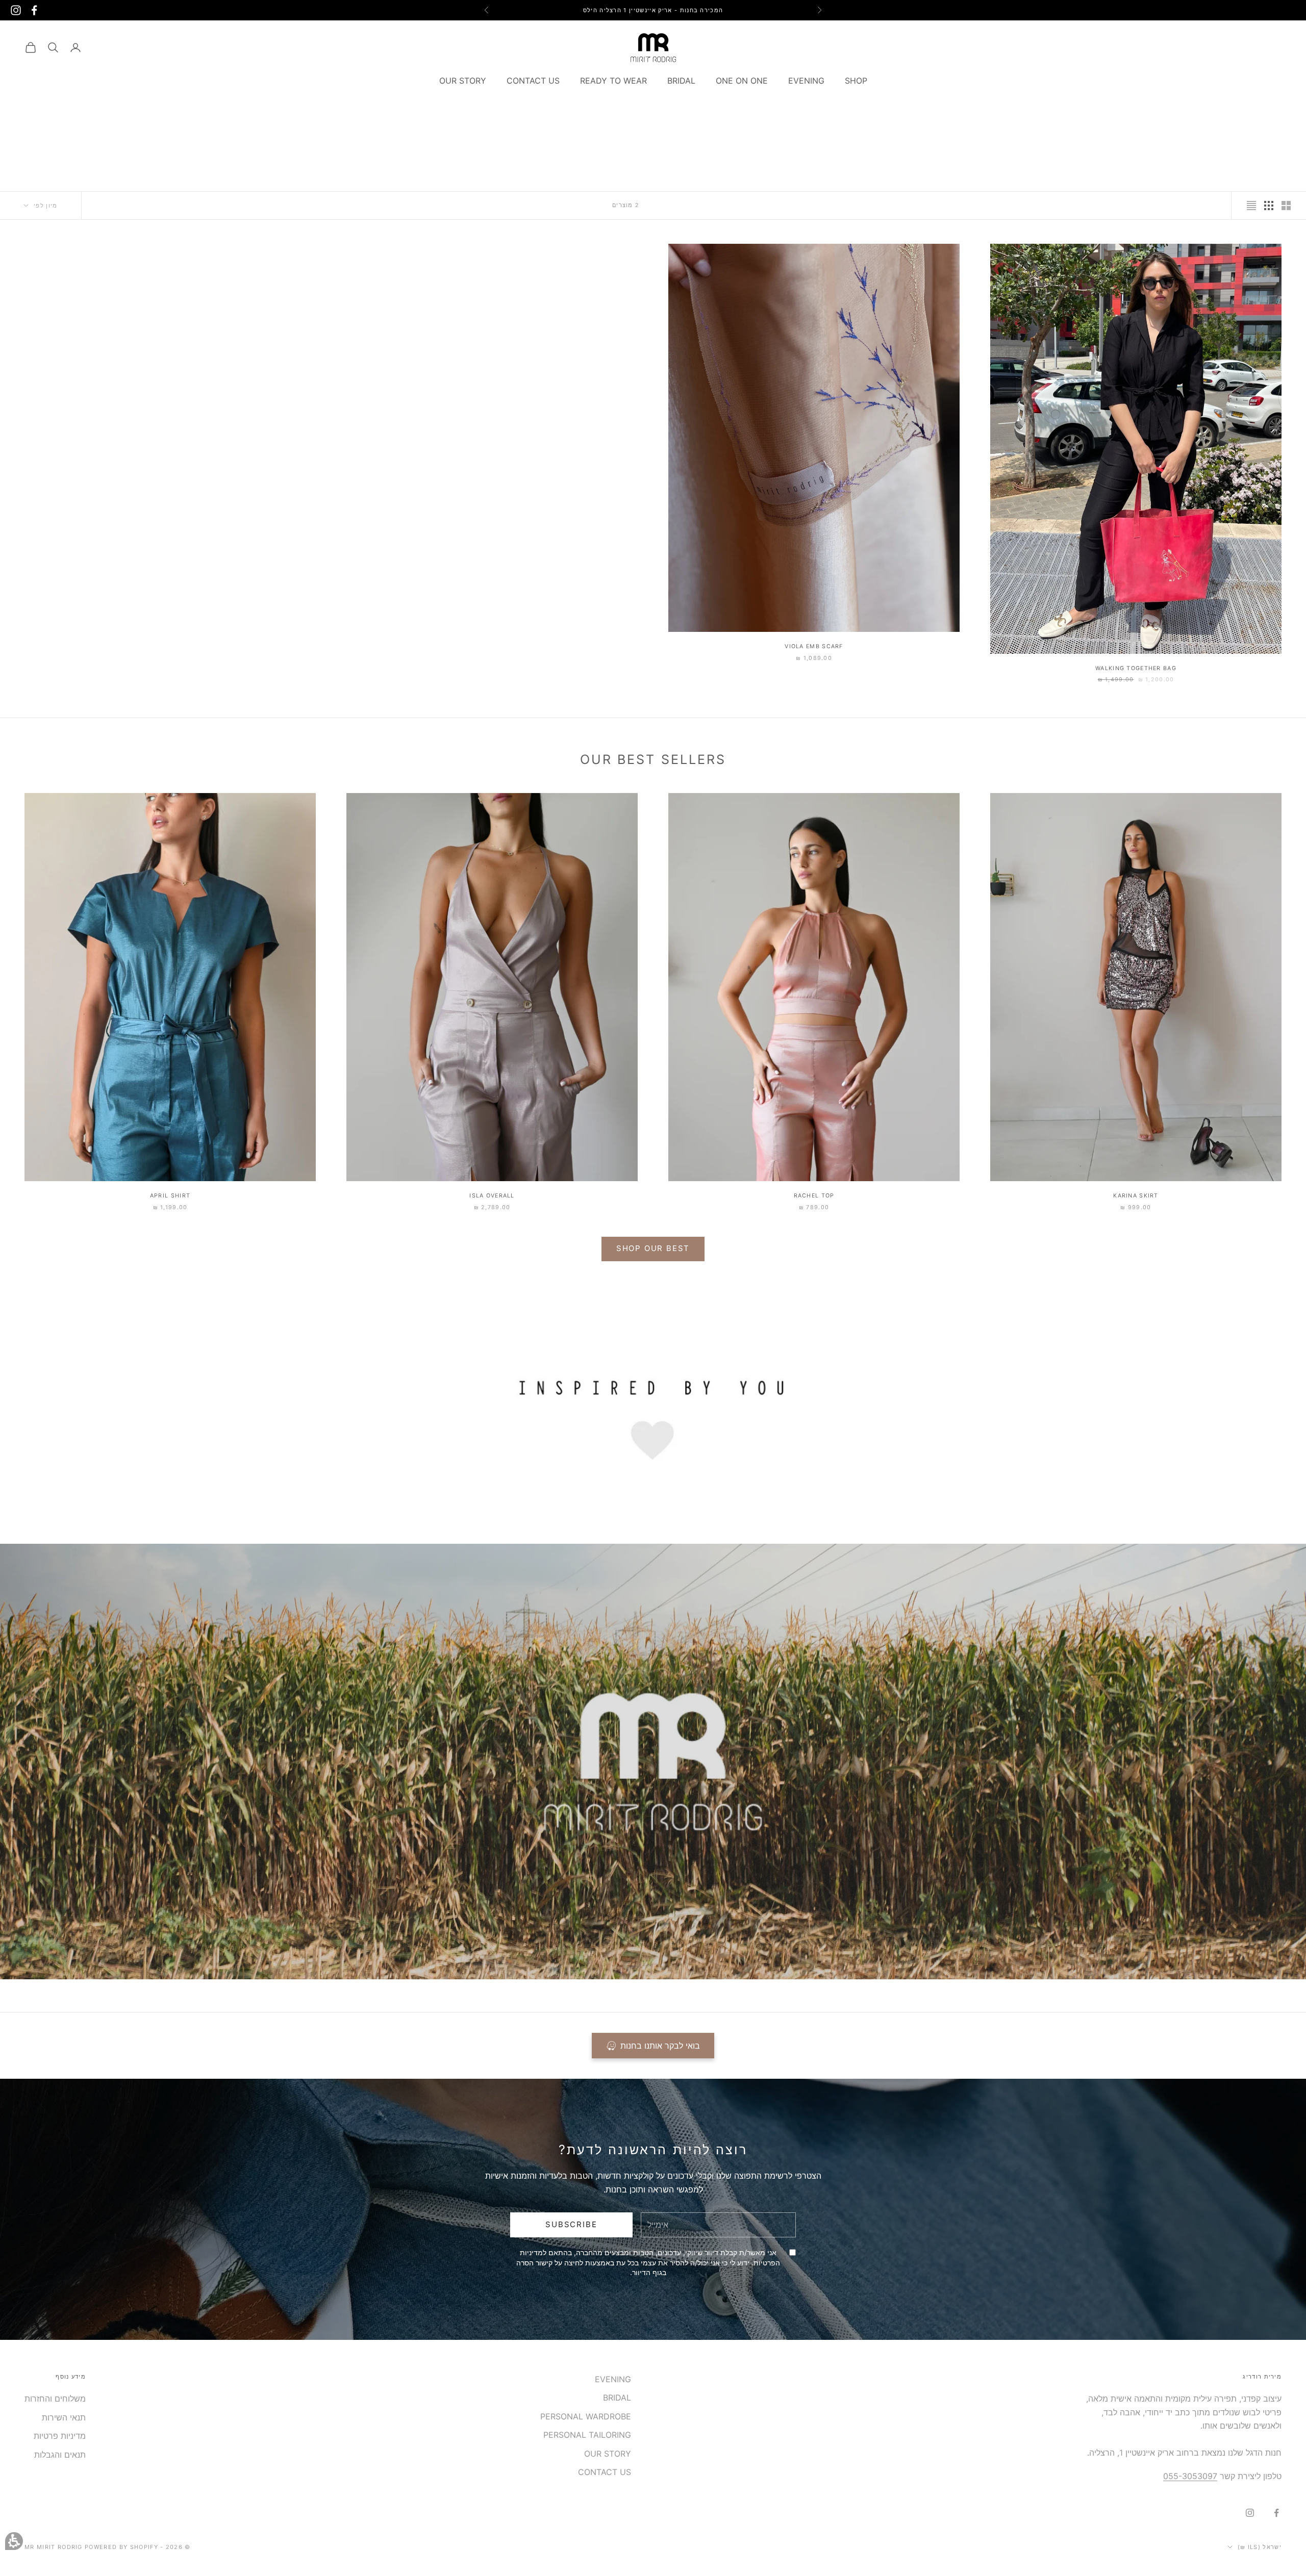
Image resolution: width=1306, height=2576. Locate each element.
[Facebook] (34, 10)
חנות (1240, 113)
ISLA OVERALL (492, 1196)
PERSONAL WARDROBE (586, 2416)
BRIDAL (681, 81)
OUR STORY (463, 81)
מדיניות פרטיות (60, 2436)
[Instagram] (16, 10)
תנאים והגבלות (60, 2455)
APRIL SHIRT (170, 1196)
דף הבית (1270, 113)
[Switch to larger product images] (1286, 206)
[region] (1231, 112)
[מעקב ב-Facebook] (1276, 2513)
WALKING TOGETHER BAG (1136, 668)
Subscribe (571, 2224)
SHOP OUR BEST (653, 1248)
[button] (14, 2541)
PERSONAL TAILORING (587, 2435)
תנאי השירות (64, 2417)
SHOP (856, 81)
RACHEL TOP (814, 1196)
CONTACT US (533, 81)
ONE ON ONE (742, 81)
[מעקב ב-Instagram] (1250, 2513)
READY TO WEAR (613, 81)
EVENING (806, 81)
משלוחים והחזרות (55, 2399)
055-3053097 (1190, 2476)
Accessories (1201, 113)
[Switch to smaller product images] (1269, 206)
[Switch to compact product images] (1251, 206)
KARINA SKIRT (1136, 1196)
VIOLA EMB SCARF (814, 646)
